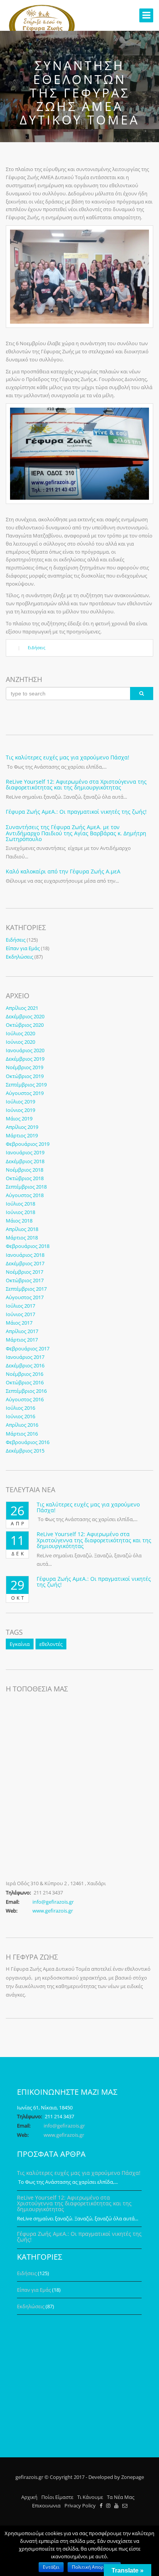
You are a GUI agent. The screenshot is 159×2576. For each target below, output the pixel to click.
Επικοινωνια (46, 2505)
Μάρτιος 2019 (22, 1135)
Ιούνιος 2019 (20, 1110)
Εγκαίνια (20, 1644)
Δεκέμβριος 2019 (25, 1059)
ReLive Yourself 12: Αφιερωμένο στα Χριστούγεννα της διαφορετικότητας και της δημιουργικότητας (76, 784)
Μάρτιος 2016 (22, 1434)
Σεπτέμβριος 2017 (26, 1289)
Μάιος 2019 (19, 1118)
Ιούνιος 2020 (20, 1042)
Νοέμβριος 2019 (25, 1067)
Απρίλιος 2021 (22, 1008)
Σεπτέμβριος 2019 (26, 1085)
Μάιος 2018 (19, 1221)
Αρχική (29, 2497)
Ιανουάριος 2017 (25, 1357)
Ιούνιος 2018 (20, 1212)
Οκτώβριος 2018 (25, 1178)
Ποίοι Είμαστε (57, 2497)
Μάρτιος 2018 (22, 1238)
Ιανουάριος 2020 (25, 1050)
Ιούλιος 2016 (20, 1408)
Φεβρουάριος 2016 (28, 1442)
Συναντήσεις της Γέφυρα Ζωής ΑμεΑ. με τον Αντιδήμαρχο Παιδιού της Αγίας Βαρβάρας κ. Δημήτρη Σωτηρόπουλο (76, 833)
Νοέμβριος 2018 (25, 1170)
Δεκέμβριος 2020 (25, 1016)
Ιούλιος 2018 (20, 1204)
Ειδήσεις (36, 647)
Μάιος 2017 (19, 1323)
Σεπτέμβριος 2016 (26, 1391)
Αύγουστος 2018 (25, 1195)
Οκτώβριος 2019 (25, 1076)
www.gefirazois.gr (53, 1911)
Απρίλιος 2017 (22, 1331)
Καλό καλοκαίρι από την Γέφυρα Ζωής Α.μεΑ (63, 871)
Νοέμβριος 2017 (25, 1272)
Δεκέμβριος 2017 (25, 1263)
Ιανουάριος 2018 (25, 1255)
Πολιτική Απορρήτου (94, 2567)
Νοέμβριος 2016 (25, 1374)
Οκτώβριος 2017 (25, 1280)
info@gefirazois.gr (53, 1902)
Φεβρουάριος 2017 (28, 1348)
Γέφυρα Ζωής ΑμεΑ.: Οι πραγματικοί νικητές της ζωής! (76, 812)
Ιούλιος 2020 (20, 1033)
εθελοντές (51, 1644)
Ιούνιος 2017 (20, 1314)
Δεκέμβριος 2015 (25, 1451)
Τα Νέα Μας (121, 2497)
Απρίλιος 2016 (22, 1425)
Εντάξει (51, 2567)
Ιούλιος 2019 (20, 1102)
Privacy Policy (80, 2505)
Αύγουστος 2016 (25, 1399)
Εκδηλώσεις (19, 957)
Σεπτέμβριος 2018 (26, 1187)
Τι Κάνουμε (90, 2497)
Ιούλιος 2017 (20, 1306)
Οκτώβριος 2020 (25, 1025)
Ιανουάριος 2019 (25, 1152)
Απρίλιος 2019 (22, 1127)
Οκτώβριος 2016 (25, 1382)
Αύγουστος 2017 (25, 1297)
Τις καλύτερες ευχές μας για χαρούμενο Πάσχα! (68, 757)
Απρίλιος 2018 (22, 1229)
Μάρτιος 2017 (22, 1340)
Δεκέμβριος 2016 (25, 1365)
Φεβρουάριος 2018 (28, 1246)
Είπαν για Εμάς (23, 948)
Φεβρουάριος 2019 (28, 1144)
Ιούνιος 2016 (20, 1416)
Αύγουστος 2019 (25, 1093)
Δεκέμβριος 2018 (25, 1161)
